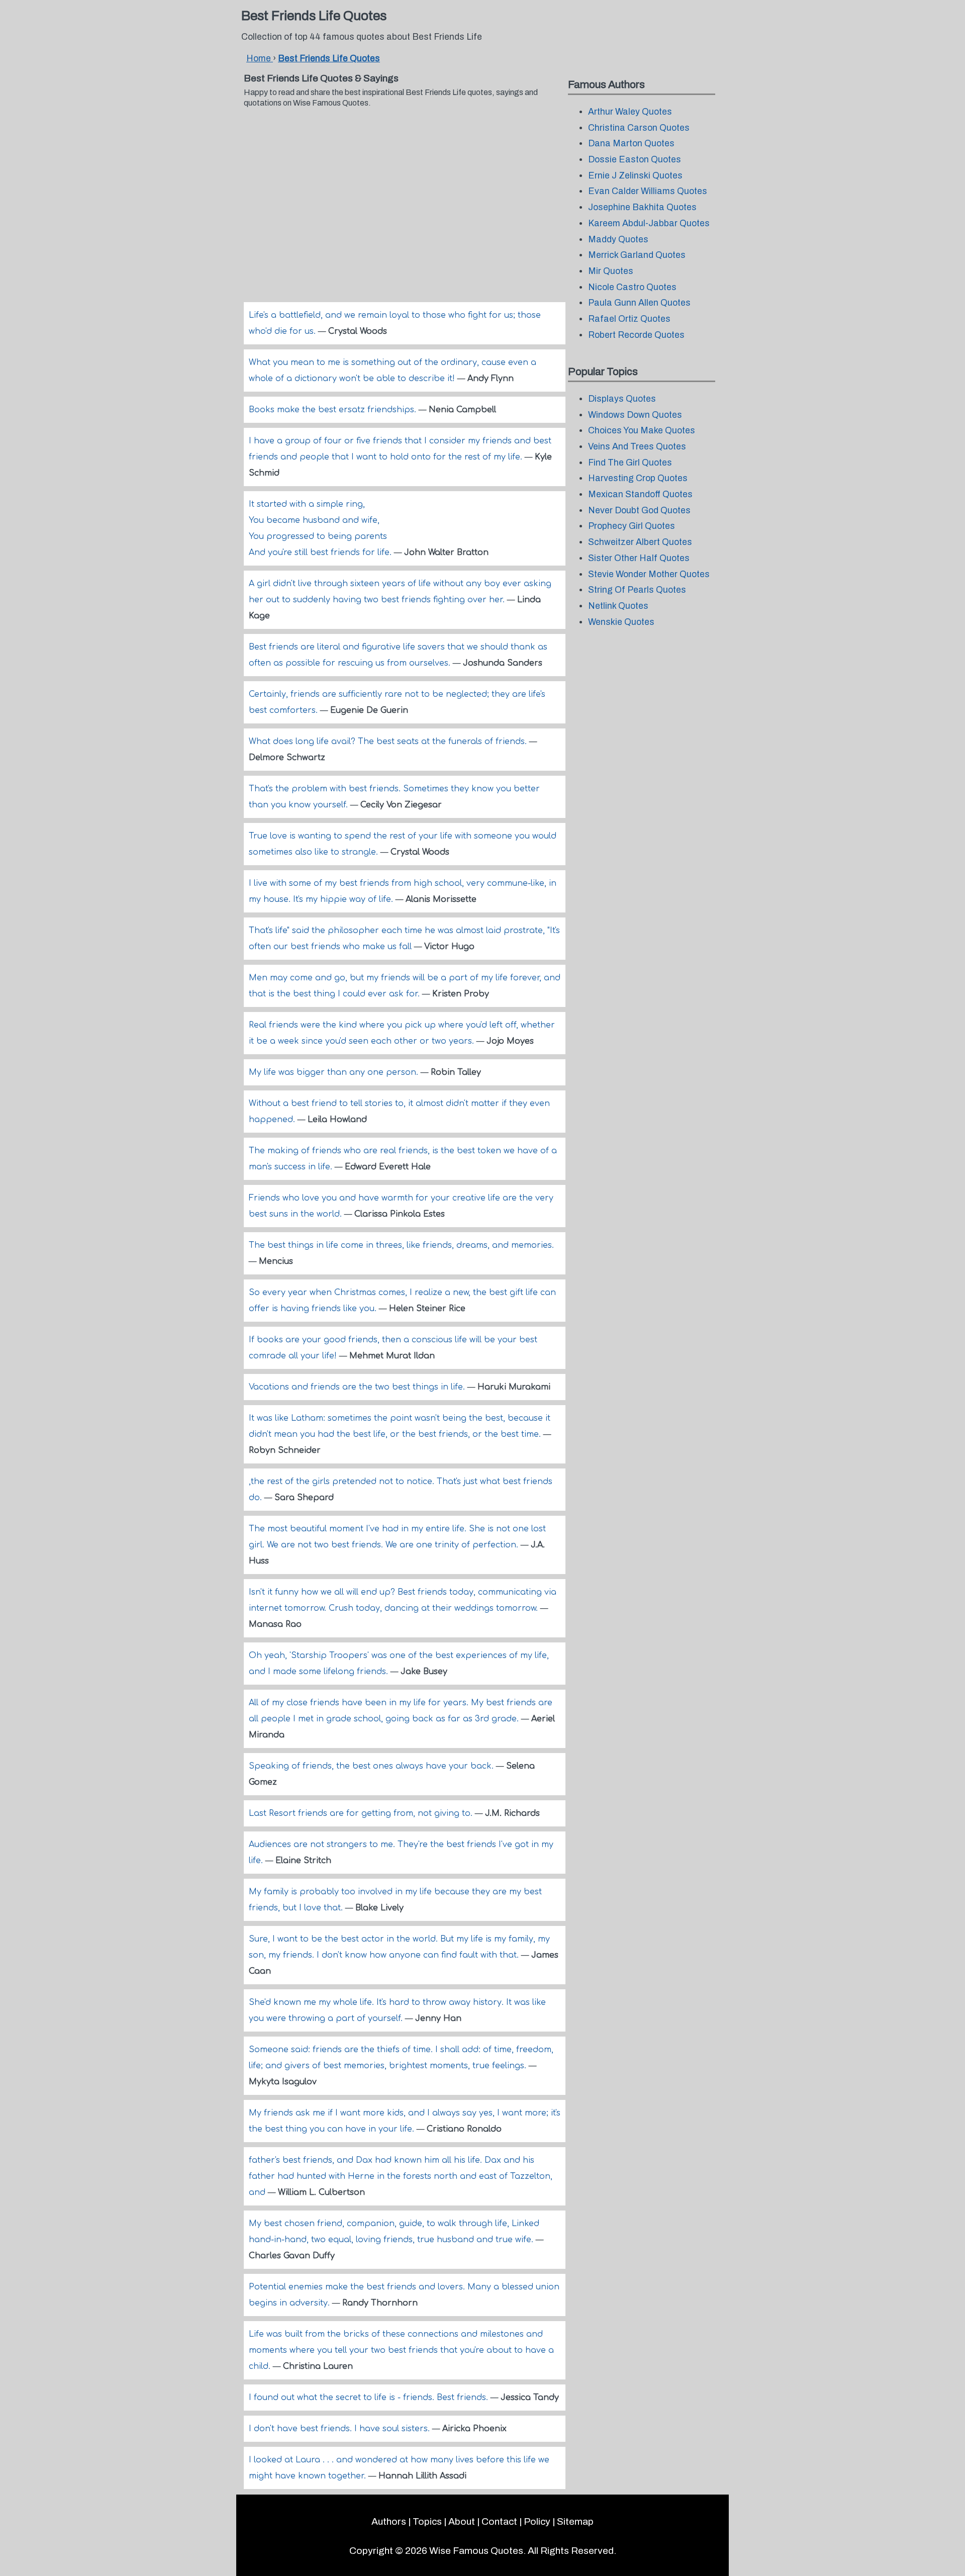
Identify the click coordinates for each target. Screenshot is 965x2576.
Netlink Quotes (618, 606)
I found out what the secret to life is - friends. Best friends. (370, 2398)
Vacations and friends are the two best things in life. (358, 1387)
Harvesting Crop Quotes (638, 478)
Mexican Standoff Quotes (640, 494)
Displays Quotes (622, 399)
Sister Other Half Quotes (639, 558)
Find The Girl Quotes (630, 463)
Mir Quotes (611, 271)
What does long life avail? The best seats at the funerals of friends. (389, 742)
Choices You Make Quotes (642, 431)
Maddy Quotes (618, 240)
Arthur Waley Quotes (630, 112)
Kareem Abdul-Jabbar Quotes (649, 223)
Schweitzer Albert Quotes (640, 542)
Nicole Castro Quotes (632, 287)
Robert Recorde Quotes (636, 335)
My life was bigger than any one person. (335, 1072)
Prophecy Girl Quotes (632, 526)
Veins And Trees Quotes (637, 447)
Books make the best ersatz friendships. (334, 410)
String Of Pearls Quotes (637, 590)
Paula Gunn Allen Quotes (639, 303)
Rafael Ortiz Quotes (629, 319)
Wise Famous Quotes (476, 2551)
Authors (389, 2521)
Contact (499, 2521)
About (462, 2521)
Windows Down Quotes (635, 415)
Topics (427, 2521)
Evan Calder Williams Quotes (648, 191)
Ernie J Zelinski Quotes (635, 176)
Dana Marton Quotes (631, 144)
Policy (537, 2521)
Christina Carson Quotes (639, 128)
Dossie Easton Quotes (635, 160)
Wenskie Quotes (621, 622)
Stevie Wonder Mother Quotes (649, 574)
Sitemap (575, 2521)
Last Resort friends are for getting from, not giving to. (362, 1813)
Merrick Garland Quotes (637, 255)
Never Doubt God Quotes (639, 511)
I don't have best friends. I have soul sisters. (341, 2429)
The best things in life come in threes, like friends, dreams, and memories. (401, 1245)
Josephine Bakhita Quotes (642, 207)
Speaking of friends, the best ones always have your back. (372, 1766)
